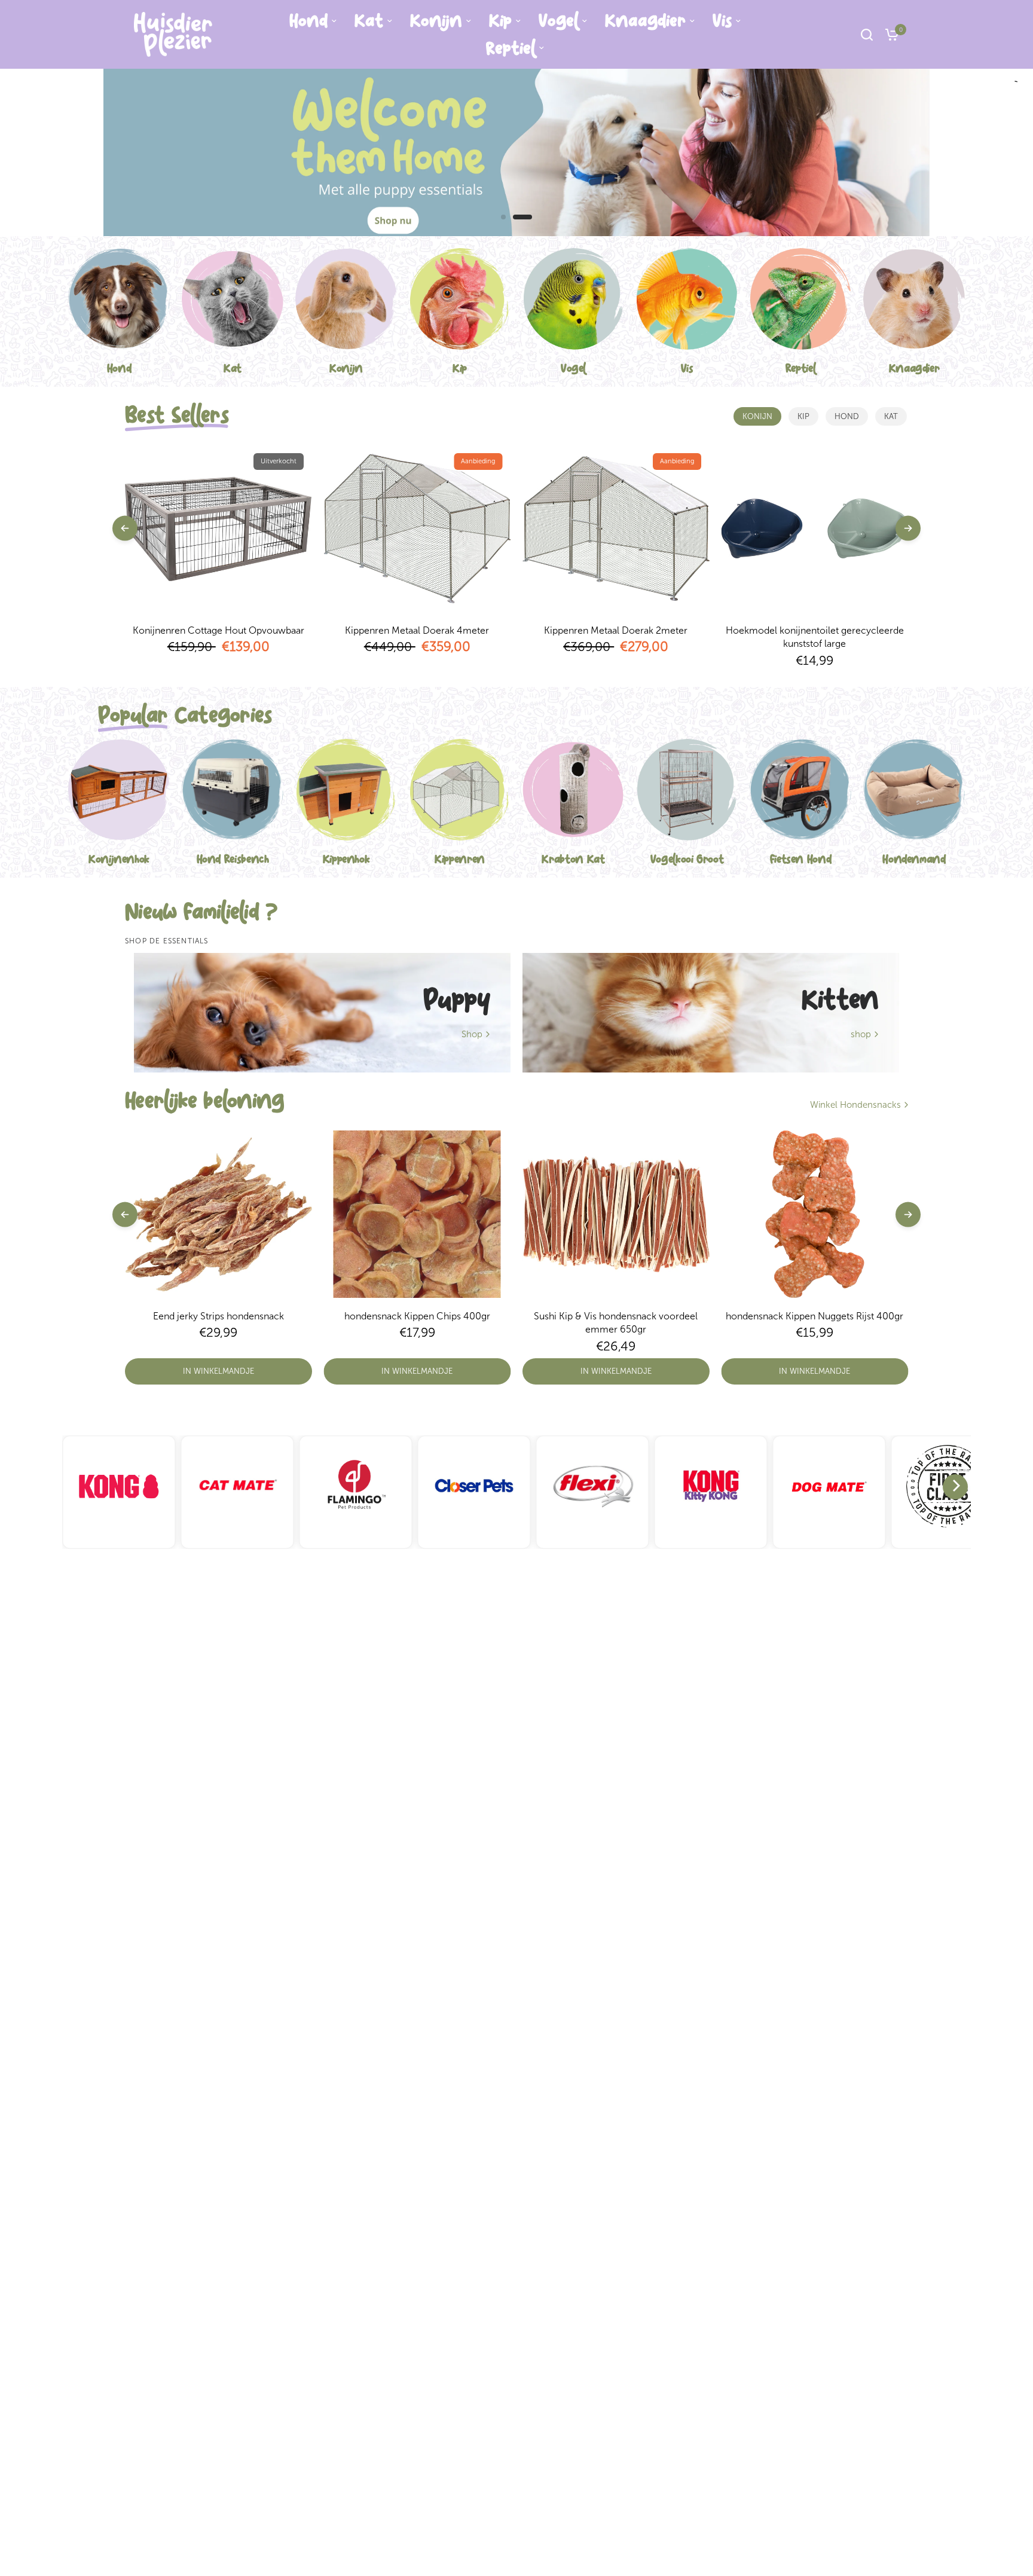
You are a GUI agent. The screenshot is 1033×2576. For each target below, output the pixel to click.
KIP (803, 416)
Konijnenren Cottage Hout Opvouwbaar (218, 630)
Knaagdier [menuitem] (645, 21)
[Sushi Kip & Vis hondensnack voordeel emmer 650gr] (616, 1214)
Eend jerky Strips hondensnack (218, 1316)
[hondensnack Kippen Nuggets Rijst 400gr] (815, 1214)
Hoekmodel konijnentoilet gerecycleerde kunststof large (815, 637)
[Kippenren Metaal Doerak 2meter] (616, 528)
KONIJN (757, 416)
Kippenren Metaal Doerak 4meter (417, 630)
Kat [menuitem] (369, 21)
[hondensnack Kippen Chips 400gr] (418, 1214)
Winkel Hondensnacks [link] (855, 1105)
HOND (847, 416)
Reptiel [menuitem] (511, 48)
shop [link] (861, 1035)
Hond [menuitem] (308, 21)
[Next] (955, 1487)
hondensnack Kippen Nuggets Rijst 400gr (815, 1316)
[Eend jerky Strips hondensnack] (218, 1214)
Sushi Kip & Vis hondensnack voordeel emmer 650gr (616, 1323)
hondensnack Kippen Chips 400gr (417, 1316)
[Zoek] (867, 34)
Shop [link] (472, 1035)
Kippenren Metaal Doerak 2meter (616, 630)
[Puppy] (322, 1013)
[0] (889, 34)
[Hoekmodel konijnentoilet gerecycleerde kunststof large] (815, 528)
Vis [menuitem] (722, 21)
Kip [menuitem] (500, 21)
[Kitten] (711, 1013)
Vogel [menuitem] (558, 21)
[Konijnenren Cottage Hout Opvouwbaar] (218, 528)
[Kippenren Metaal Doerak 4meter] (418, 528)
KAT (891, 416)
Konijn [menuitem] (436, 21)
